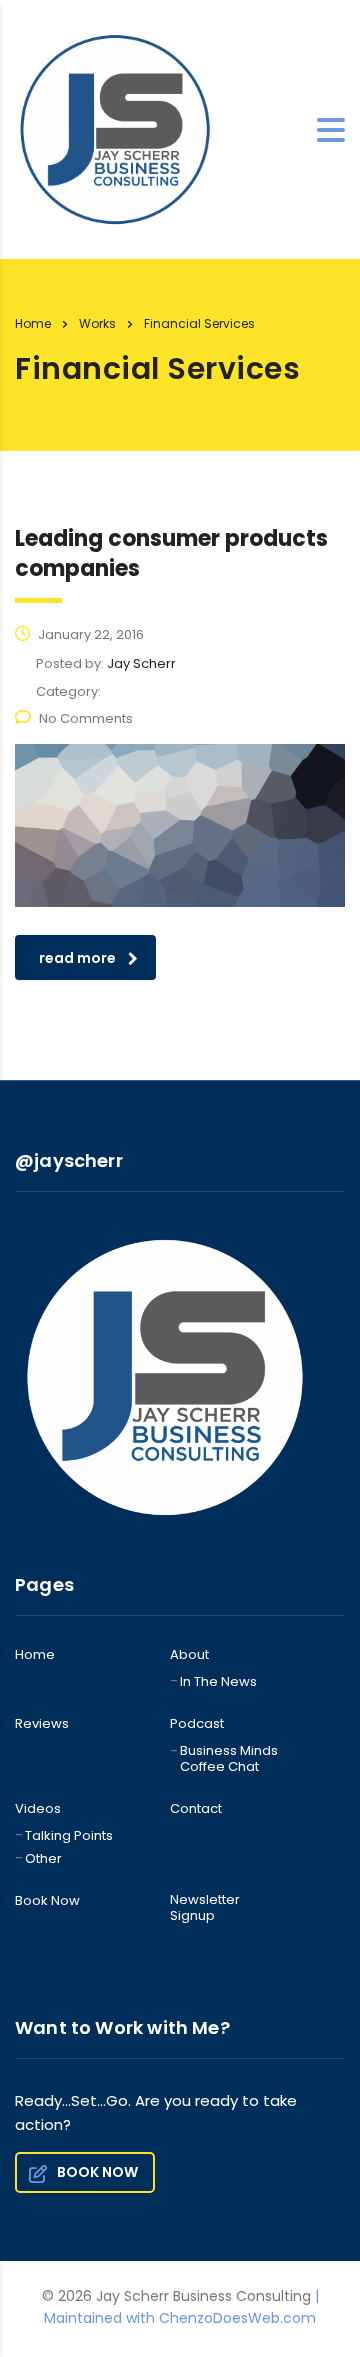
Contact (196, 1809)
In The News (218, 1682)
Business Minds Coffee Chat (229, 1759)
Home (33, 323)
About (189, 1655)
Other (43, 1859)
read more (77, 958)
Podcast (197, 1724)
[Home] (115, 128)
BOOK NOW (97, 2172)
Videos (38, 1809)
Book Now (47, 1901)
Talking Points (69, 1836)
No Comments (86, 718)
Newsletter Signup (205, 1908)
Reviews (42, 1724)
